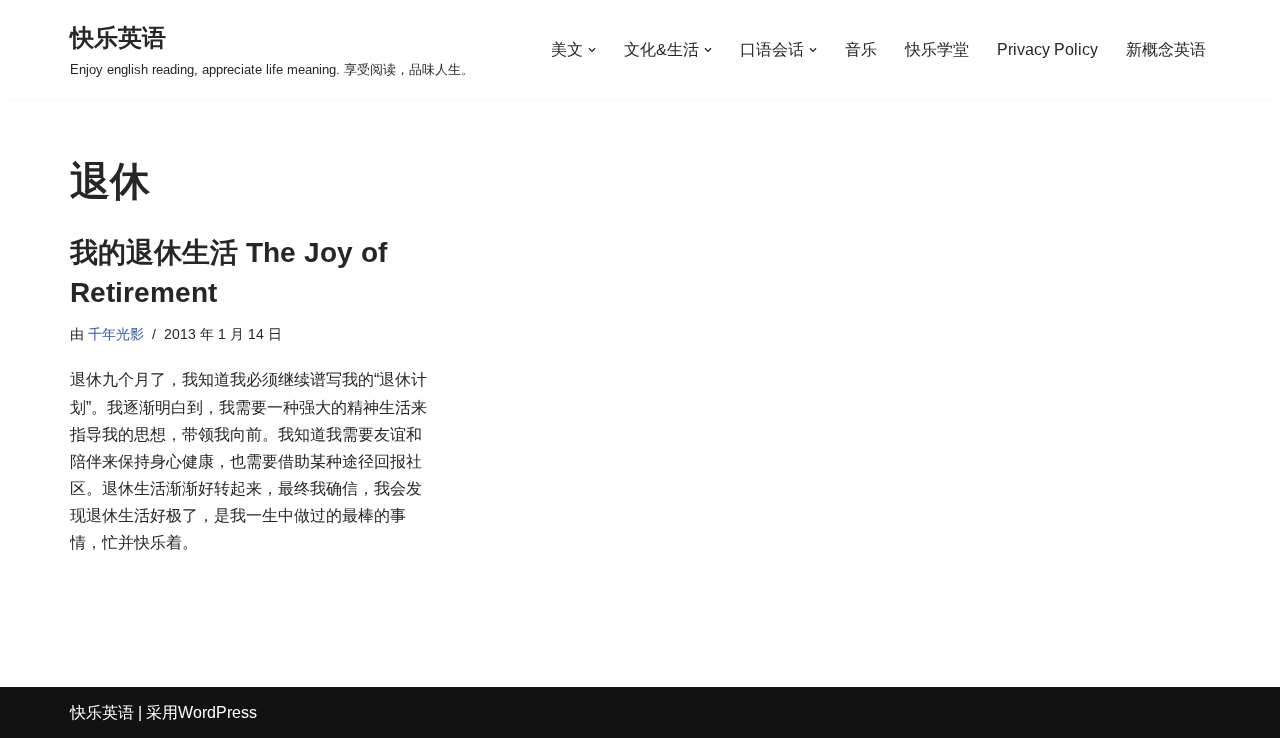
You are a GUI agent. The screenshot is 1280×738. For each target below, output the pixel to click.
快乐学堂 (937, 49)
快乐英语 (102, 712)
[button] (592, 50)
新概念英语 (1166, 49)
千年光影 (116, 334)
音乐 (861, 49)
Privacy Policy (1047, 49)
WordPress (217, 712)
